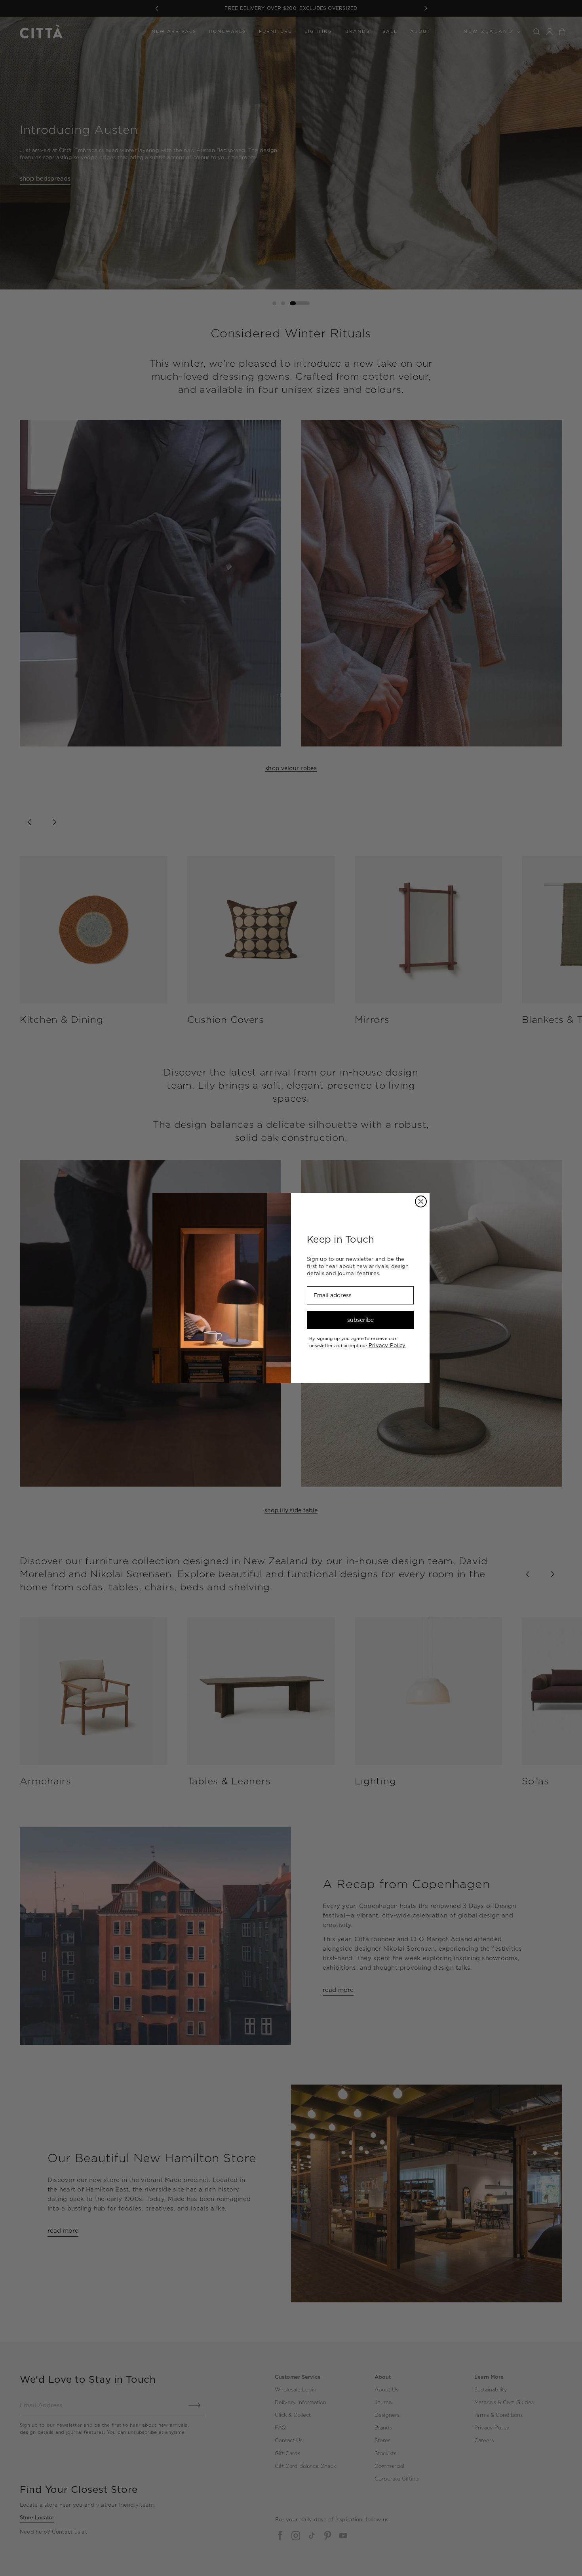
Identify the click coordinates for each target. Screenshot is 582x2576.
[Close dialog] (421, 1201)
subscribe (360, 1320)
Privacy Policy (387, 1345)
